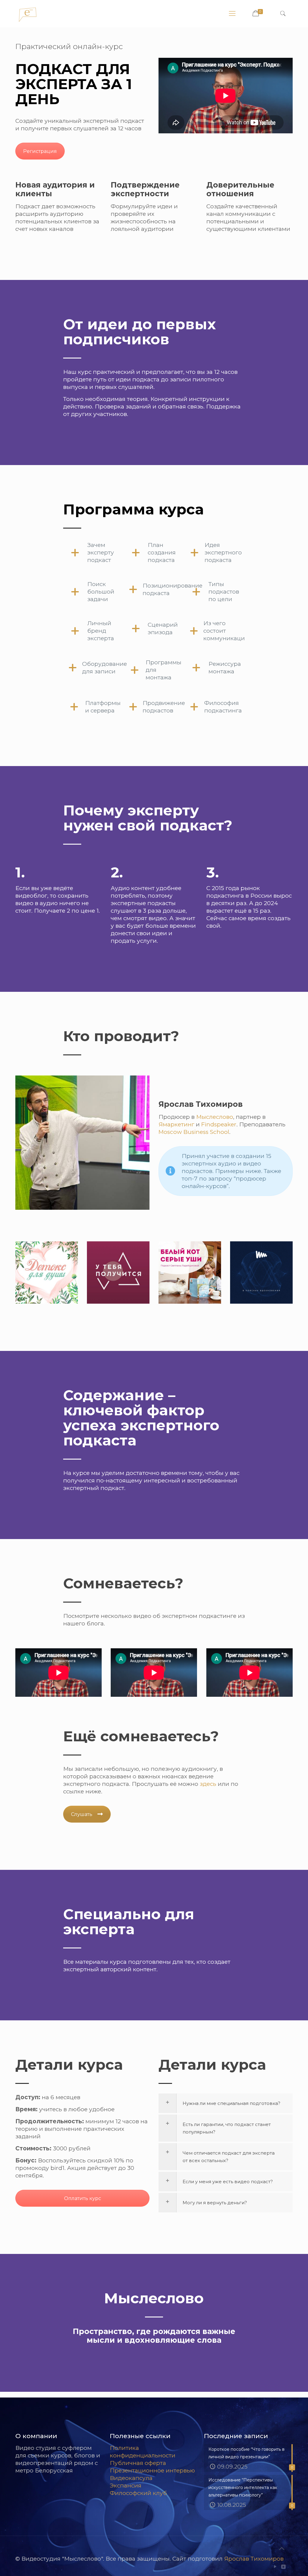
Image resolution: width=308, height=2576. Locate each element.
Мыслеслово (215, 1117)
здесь (208, 1784)
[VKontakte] (283, 2567)
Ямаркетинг (176, 1124)
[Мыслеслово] (28, 14)
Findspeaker (219, 1124)
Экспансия (126, 2486)
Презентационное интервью (152, 2470)
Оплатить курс (83, 2198)
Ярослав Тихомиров (254, 2559)
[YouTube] (275, 2567)
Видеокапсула (131, 2478)
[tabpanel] (154, 1217)
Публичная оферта (138, 2463)
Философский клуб (138, 2493)
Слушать (82, 1814)
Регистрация (40, 151)
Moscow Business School (194, 1132)
